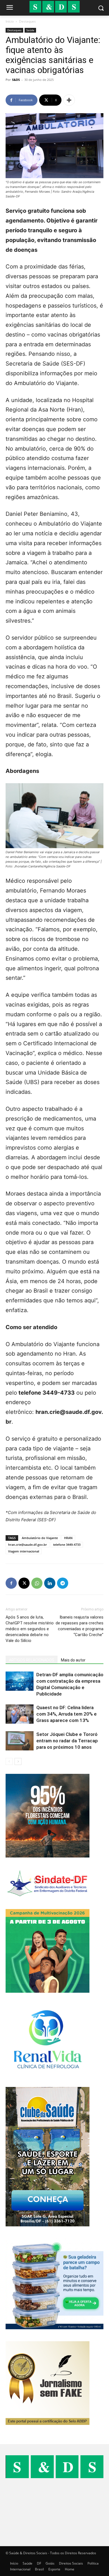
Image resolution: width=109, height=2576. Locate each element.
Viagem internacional (24, 1551)
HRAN (68, 1538)
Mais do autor (73, 1660)
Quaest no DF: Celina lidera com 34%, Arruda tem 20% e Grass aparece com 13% (67, 1714)
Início (10, 21)
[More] (69, 100)
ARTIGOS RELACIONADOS (32, 1660)
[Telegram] (63, 1583)
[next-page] (18, 1761)
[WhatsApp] (37, 1583)
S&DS (16, 80)
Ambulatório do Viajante (40, 1538)
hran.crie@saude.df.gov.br (28, 1545)
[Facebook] (11, 1583)
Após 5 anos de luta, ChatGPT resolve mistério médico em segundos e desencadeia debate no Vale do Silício (30, 1629)
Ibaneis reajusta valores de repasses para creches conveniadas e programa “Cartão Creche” (80, 1626)
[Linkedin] (50, 1583)
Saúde (30, 30)
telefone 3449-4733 (67, 1545)
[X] (24, 1583)
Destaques (27, 21)
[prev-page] (9, 1761)
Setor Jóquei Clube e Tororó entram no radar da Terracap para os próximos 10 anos (67, 1741)
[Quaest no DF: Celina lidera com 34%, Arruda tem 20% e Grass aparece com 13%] (20, 1714)
